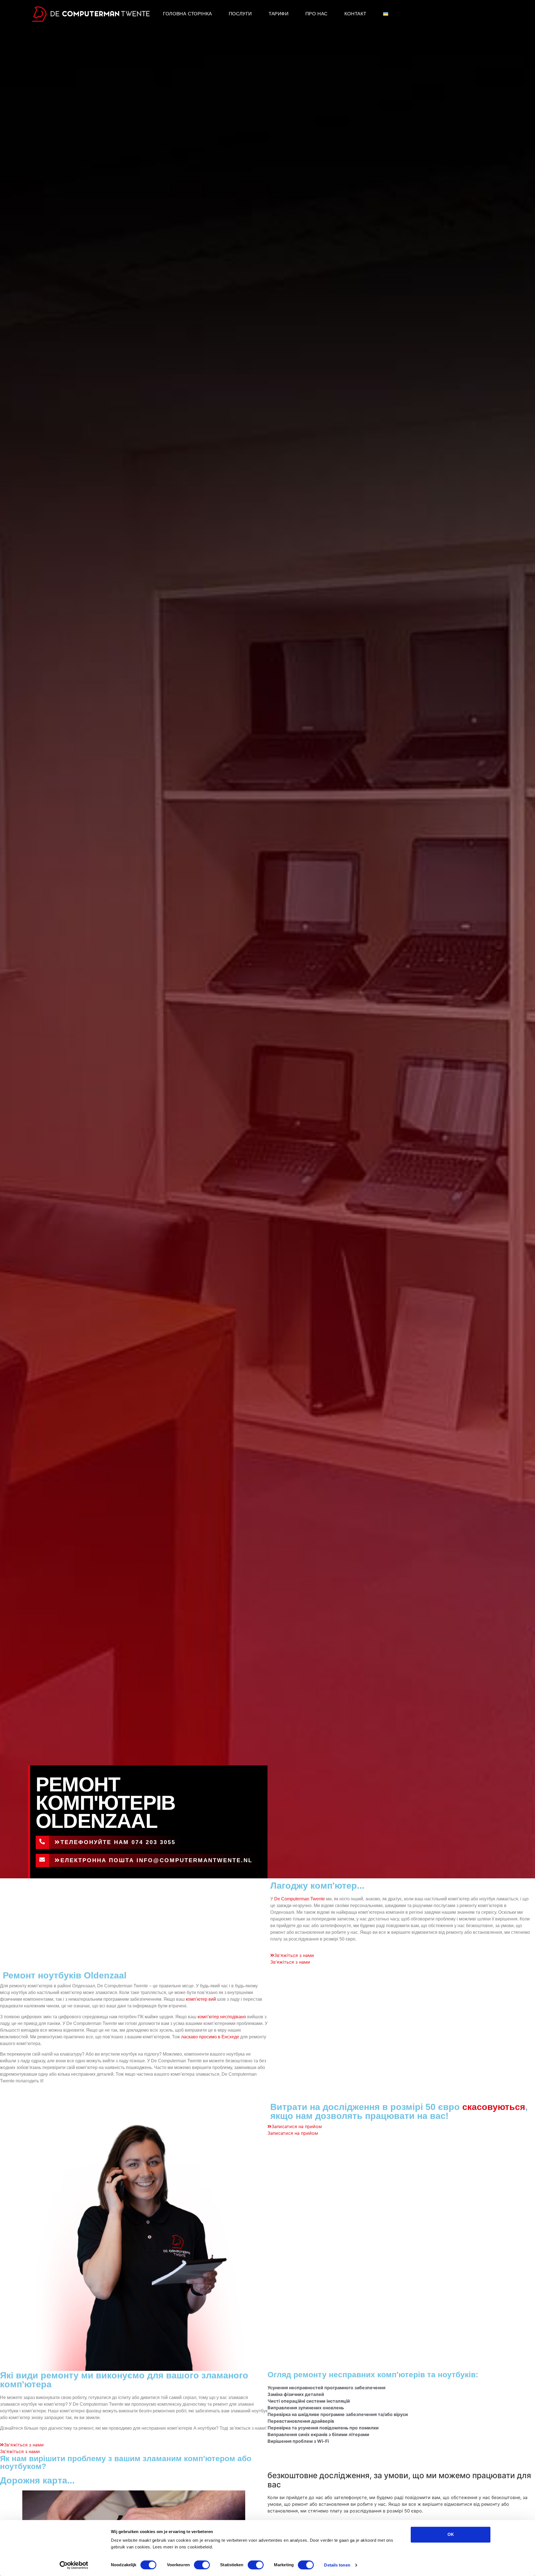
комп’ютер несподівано (222, 2017)
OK (451, 2534)
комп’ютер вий (201, 1999)
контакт (355, 14)
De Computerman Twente (300, 1899)
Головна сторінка (188, 14)
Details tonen (337, 2565)
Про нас (317, 14)
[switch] (202, 2565)
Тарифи (279, 14)
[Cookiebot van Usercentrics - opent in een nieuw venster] (74, 2565)
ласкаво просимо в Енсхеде (210, 2037)
